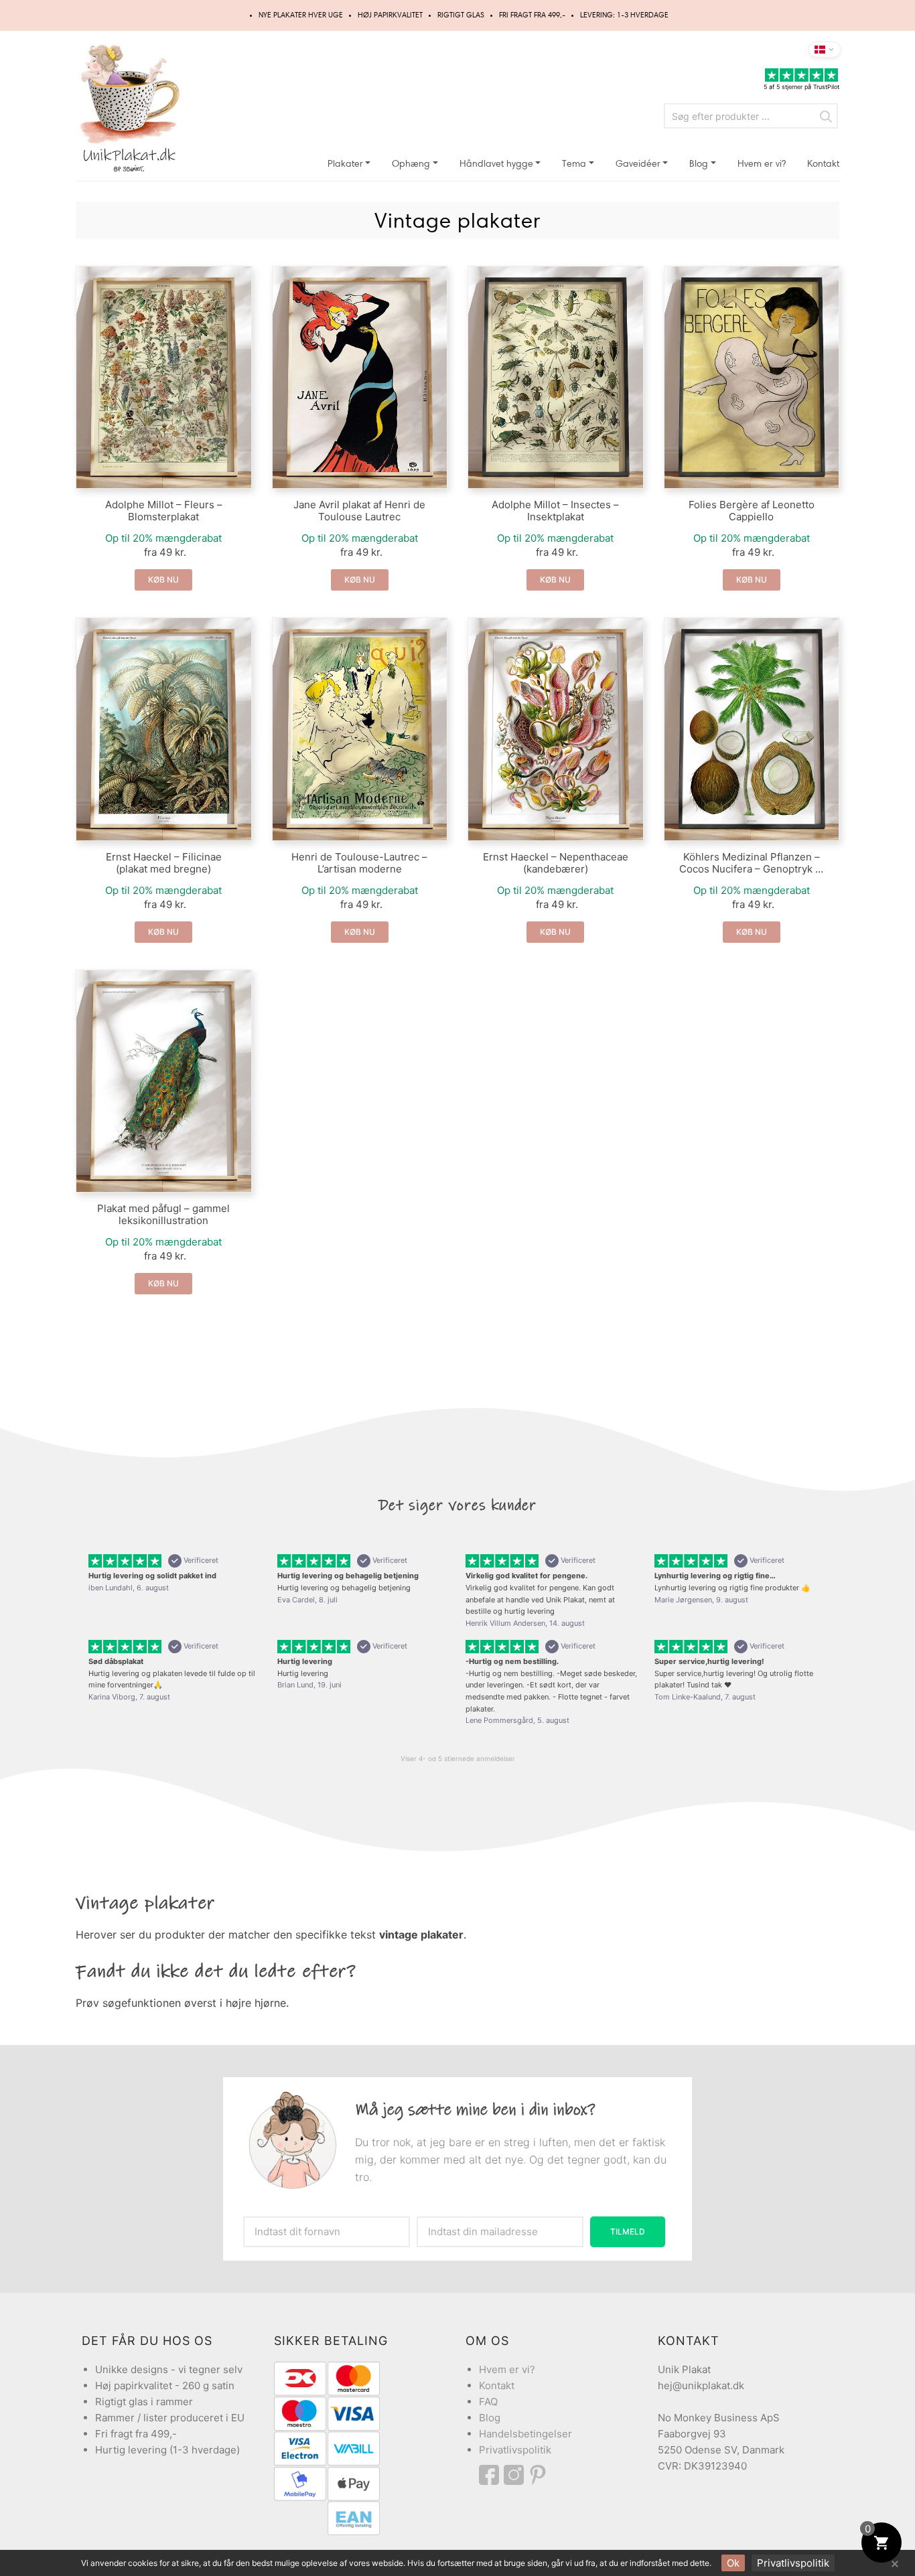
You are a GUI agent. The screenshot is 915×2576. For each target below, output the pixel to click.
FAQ (488, 2402)
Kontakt (823, 164)
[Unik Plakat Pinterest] (539, 2475)
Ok (733, 2563)
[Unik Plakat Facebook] (491, 2475)
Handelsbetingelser (525, 2434)
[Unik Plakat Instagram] (516, 2475)
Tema (574, 164)
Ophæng (411, 164)
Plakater (345, 164)
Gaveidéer (638, 164)
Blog (699, 164)
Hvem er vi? (762, 164)
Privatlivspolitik (515, 2450)
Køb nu (163, 580)
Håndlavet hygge (496, 164)
